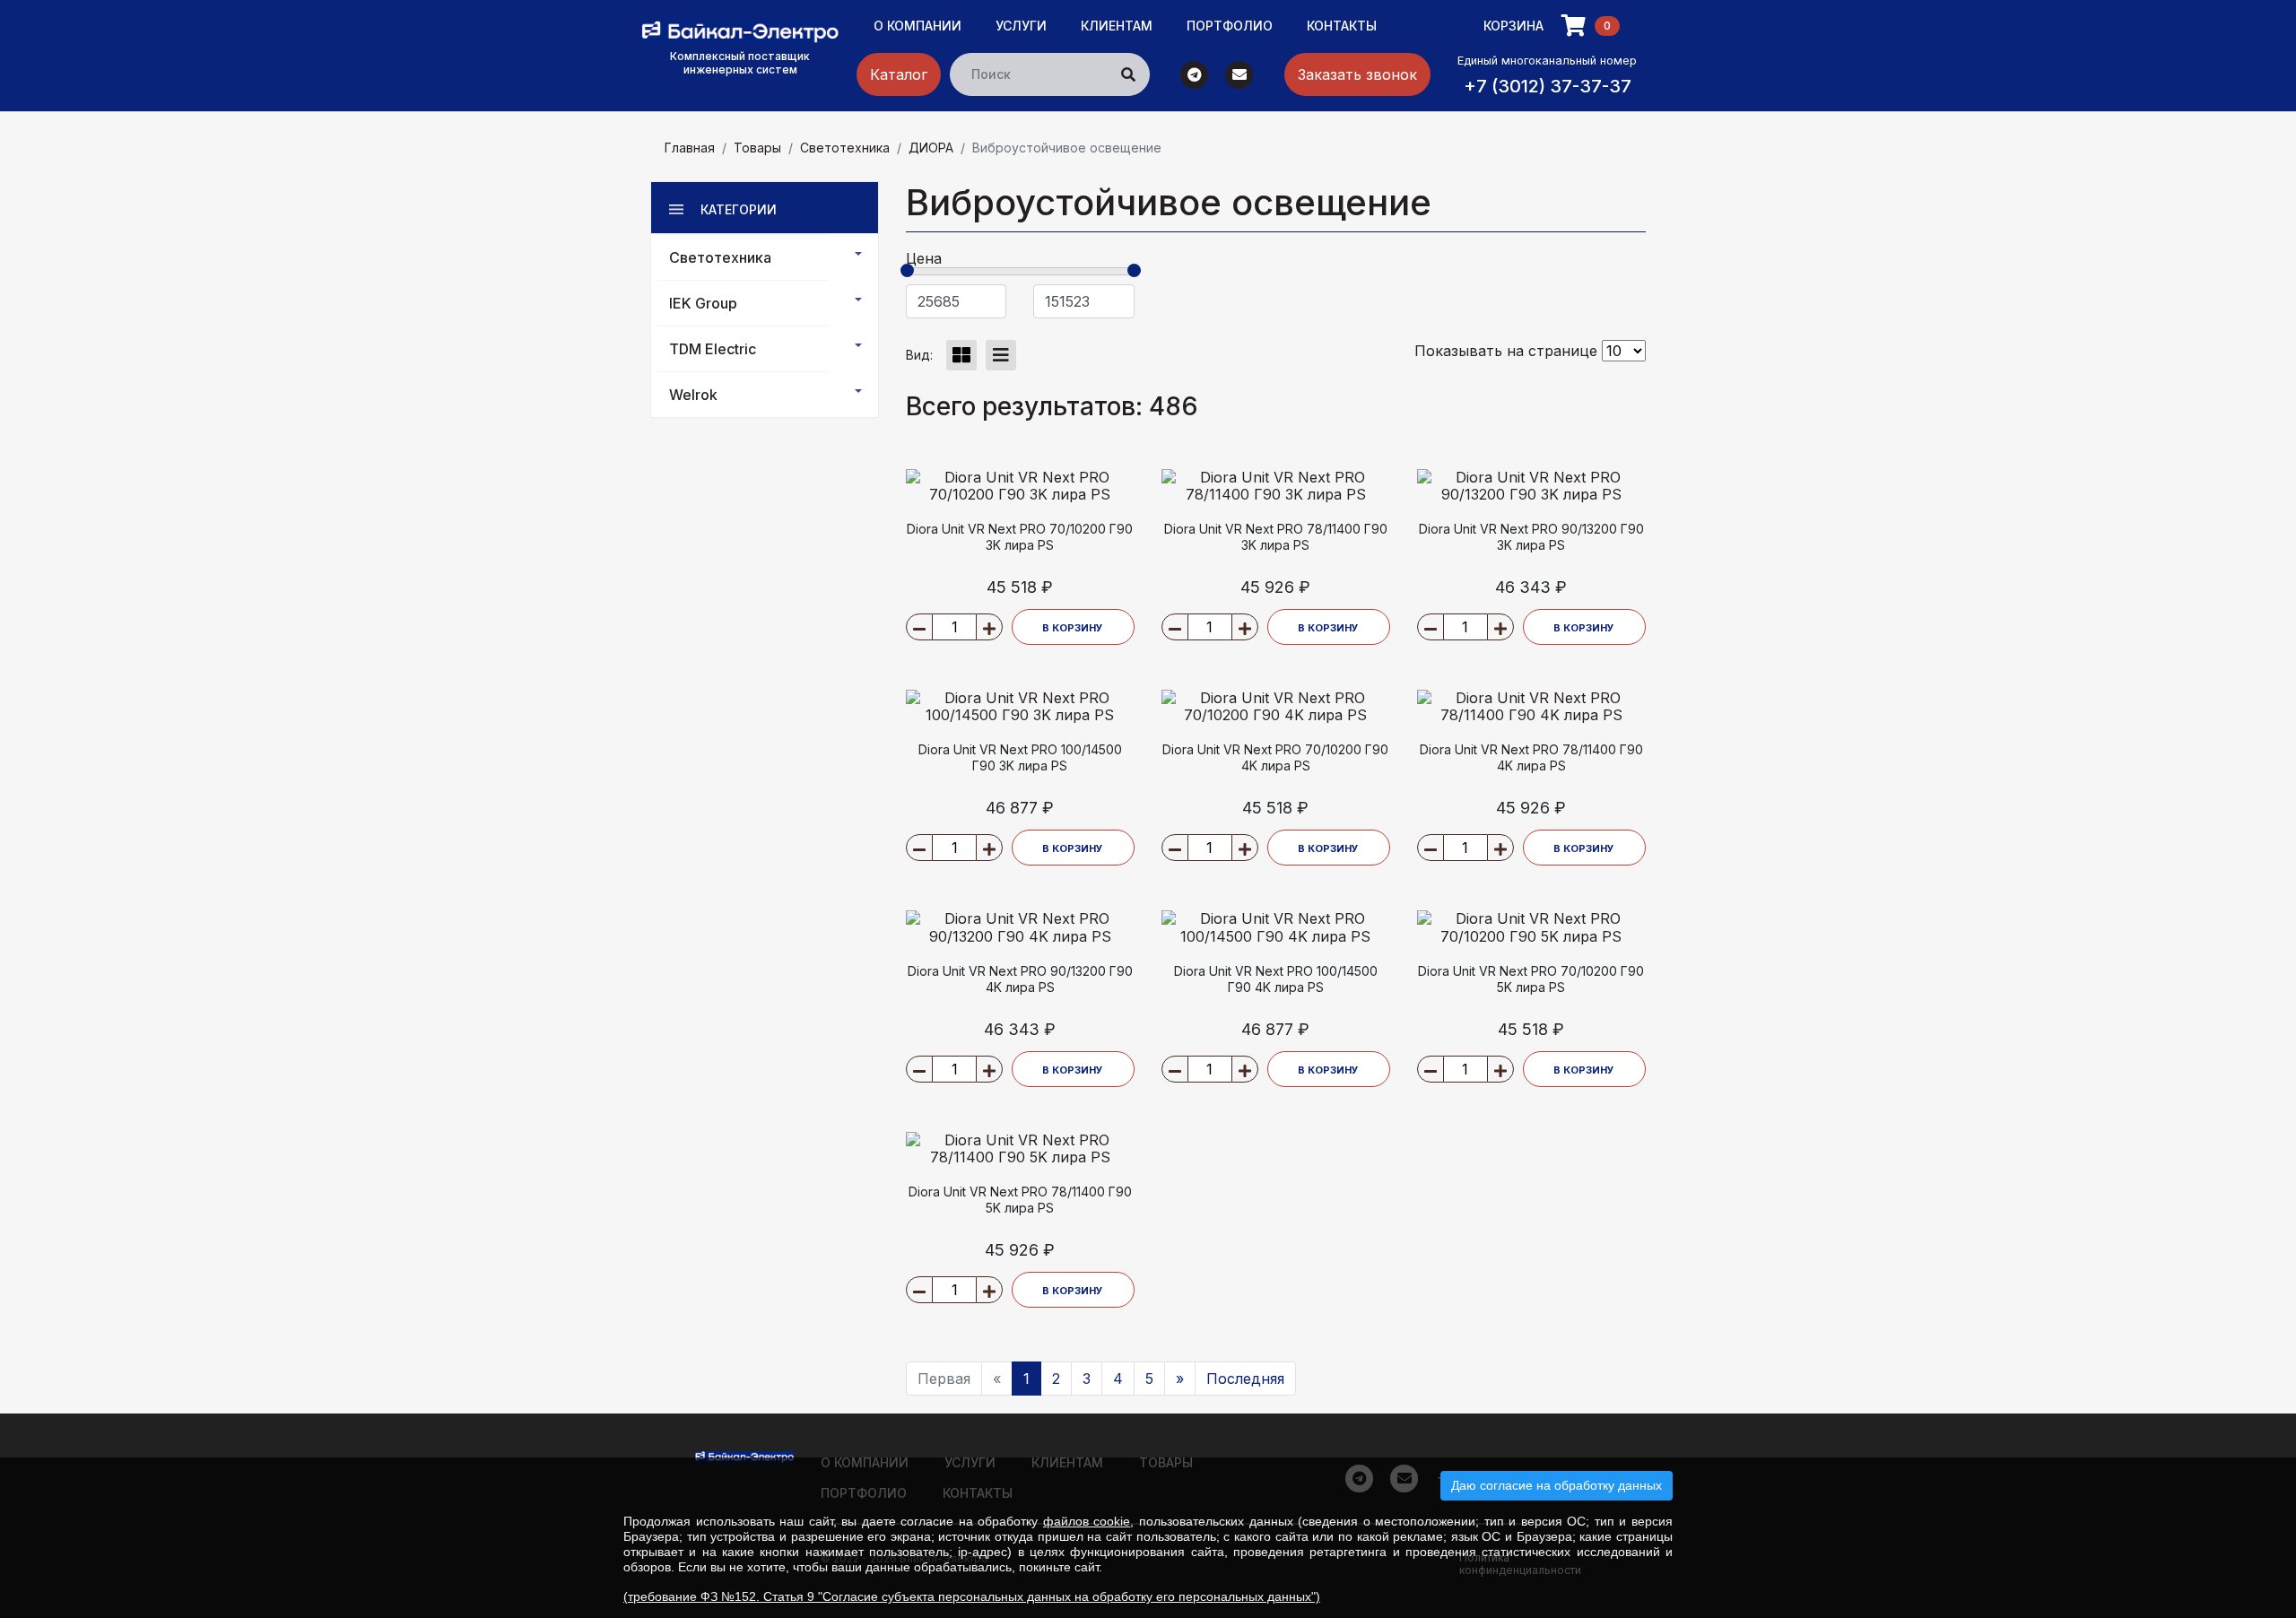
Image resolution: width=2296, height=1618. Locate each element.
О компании (918, 26)
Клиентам (1117, 26)
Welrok (693, 395)
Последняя (1245, 1379)
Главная (690, 148)
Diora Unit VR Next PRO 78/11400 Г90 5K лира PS (1020, 1200)
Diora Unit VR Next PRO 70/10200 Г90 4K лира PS (1275, 757)
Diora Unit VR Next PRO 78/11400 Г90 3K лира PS (1276, 537)
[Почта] (1239, 73)
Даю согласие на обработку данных (1557, 1485)
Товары (757, 148)
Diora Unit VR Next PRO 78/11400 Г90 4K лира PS (1531, 757)
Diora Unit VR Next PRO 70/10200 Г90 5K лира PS (1531, 979)
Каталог (899, 74)
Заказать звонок (1357, 74)
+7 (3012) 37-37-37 (1548, 86)
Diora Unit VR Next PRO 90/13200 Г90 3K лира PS (1531, 537)
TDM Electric (713, 349)
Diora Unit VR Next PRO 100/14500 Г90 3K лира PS (1020, 757)
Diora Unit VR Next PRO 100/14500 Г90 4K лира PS (1276, 979)
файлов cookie (1087, 1521)
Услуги (1021, 26)
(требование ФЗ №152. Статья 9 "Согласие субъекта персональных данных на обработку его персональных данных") (972, 1596)
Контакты (1342, 26)
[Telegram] (1195, 73)
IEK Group (703, 303)
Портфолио (1230, 26)
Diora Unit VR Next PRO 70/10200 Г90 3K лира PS (1020, 537)
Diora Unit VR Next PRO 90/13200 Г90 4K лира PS (1020, 979)
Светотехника (845, 148)
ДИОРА (931, 148)
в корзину (1073, 628)
